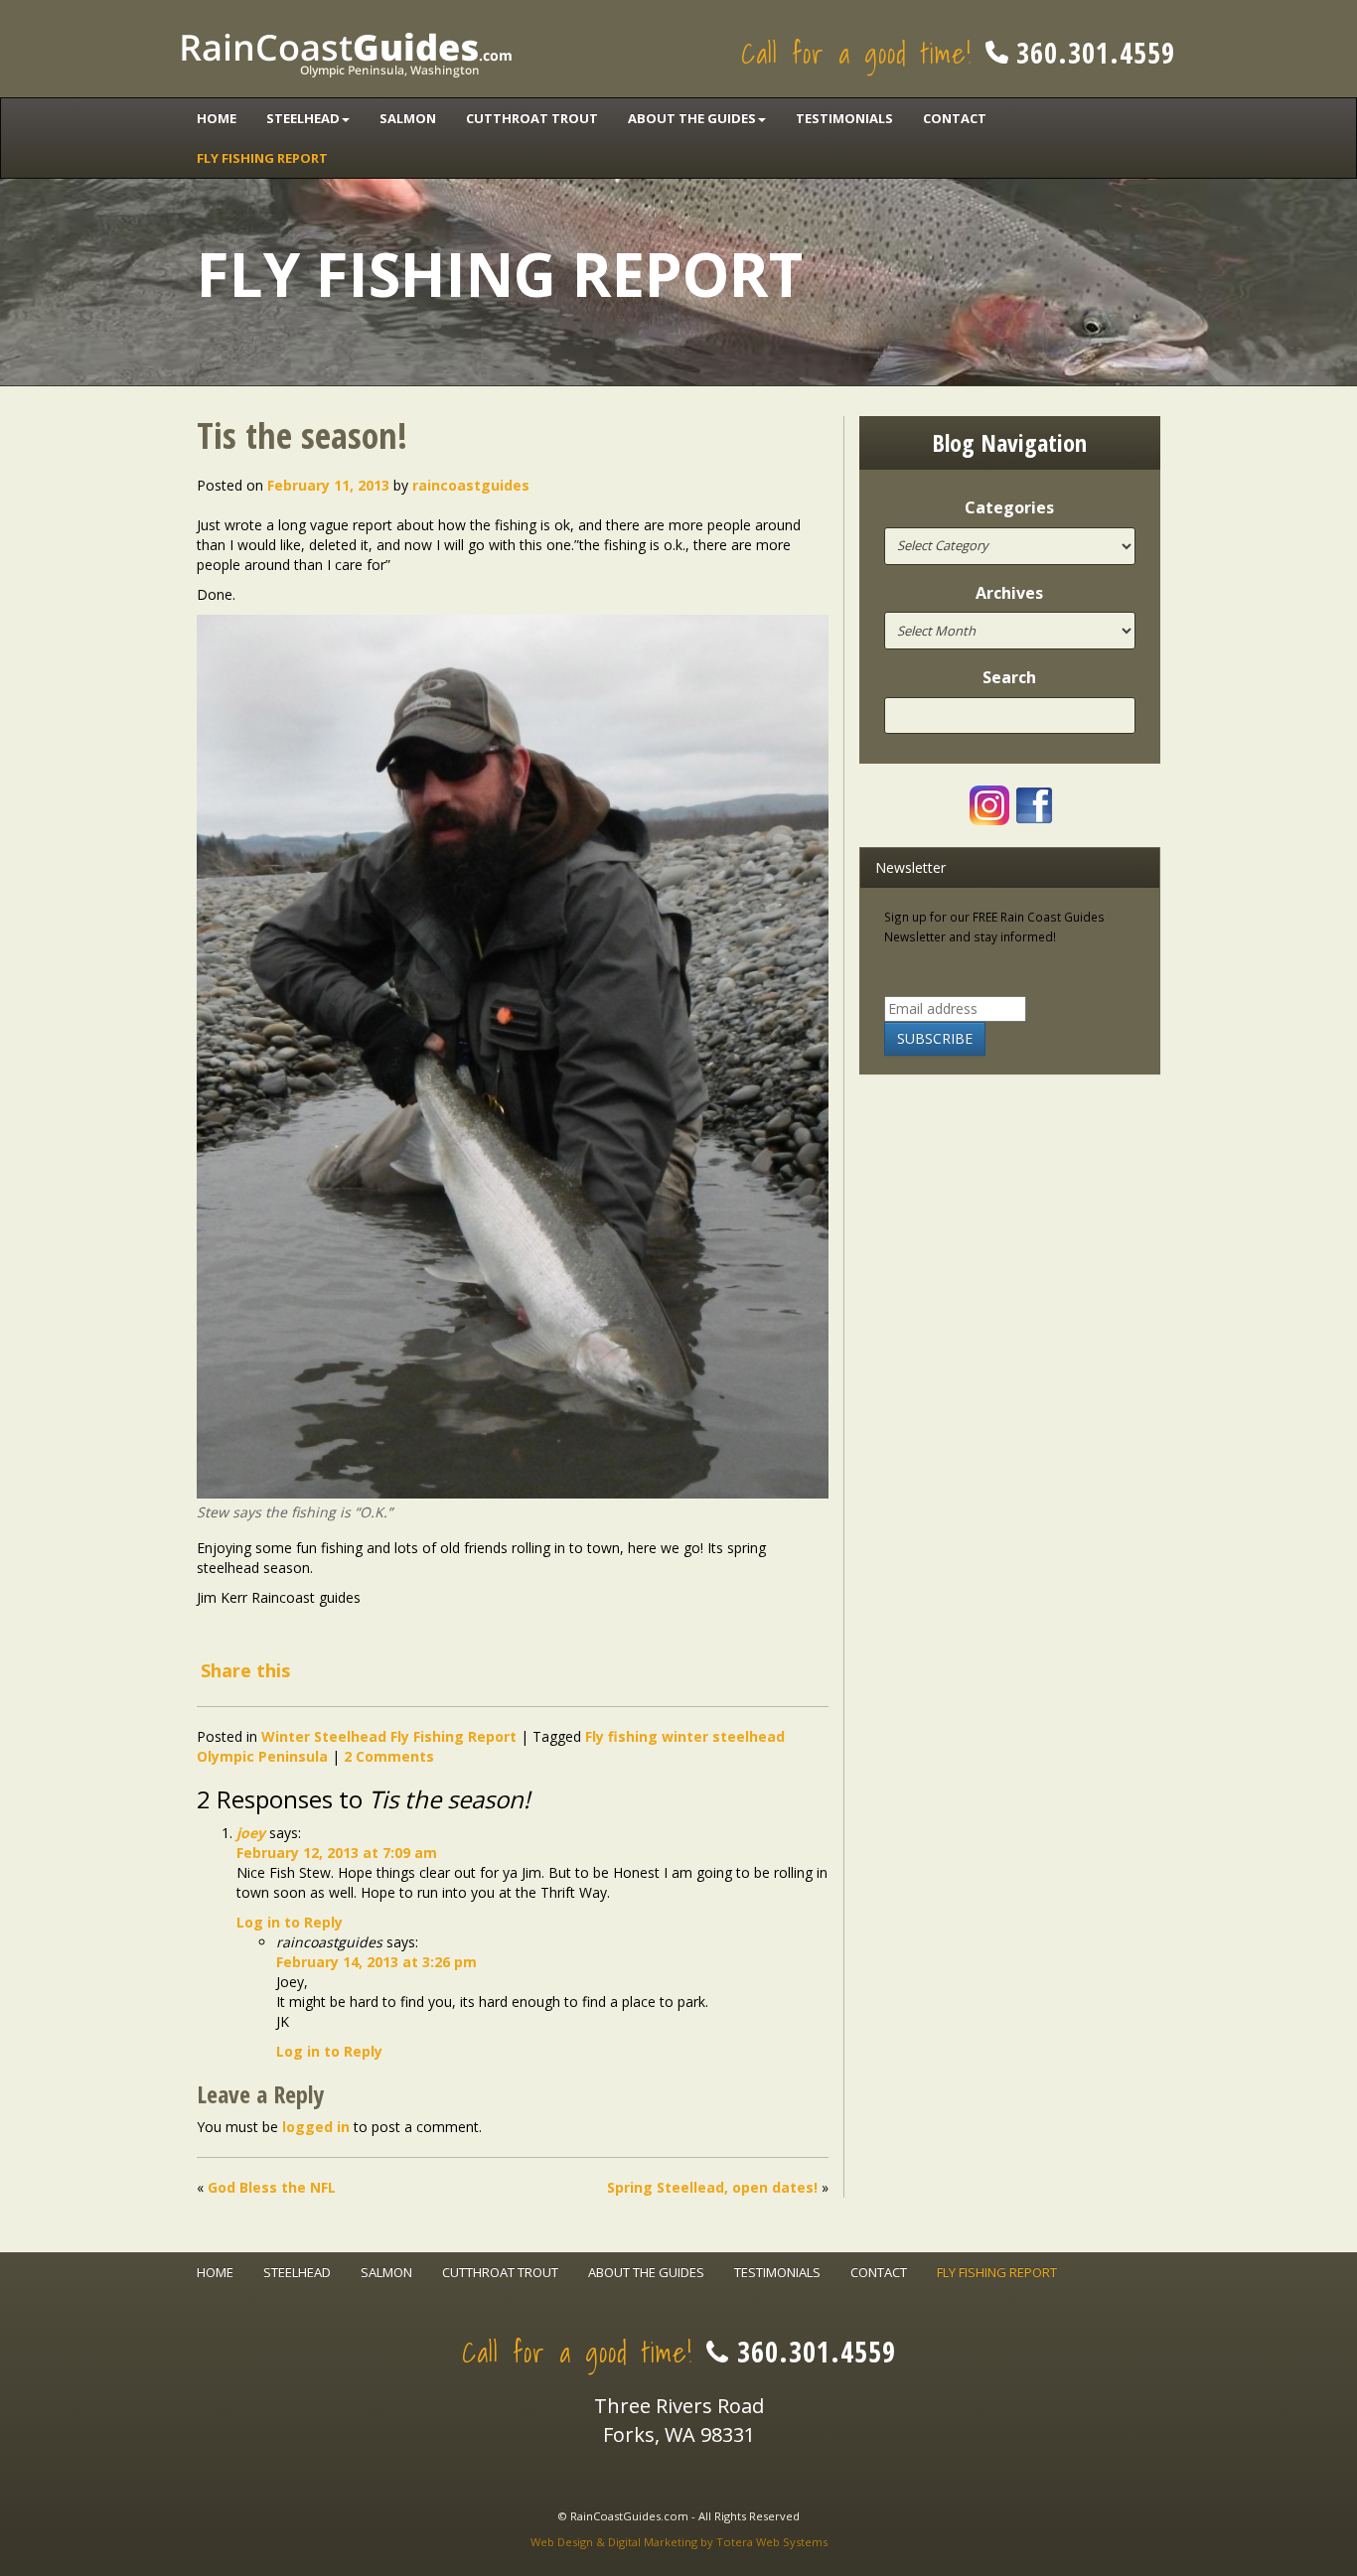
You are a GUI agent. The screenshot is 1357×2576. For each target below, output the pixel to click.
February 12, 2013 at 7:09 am (337, 1853)
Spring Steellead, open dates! (712, 2187)
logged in (316, 2127)
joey (251, 1833)
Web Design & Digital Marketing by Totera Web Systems (679, 2542)
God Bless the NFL (272, 2187)
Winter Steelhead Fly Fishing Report (389, 1736)
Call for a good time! (958, 53)
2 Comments (389, 1756)
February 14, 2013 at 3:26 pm (377, 1962)
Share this (245, 1670)
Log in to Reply (290, 1922)
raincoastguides (471, 485)
